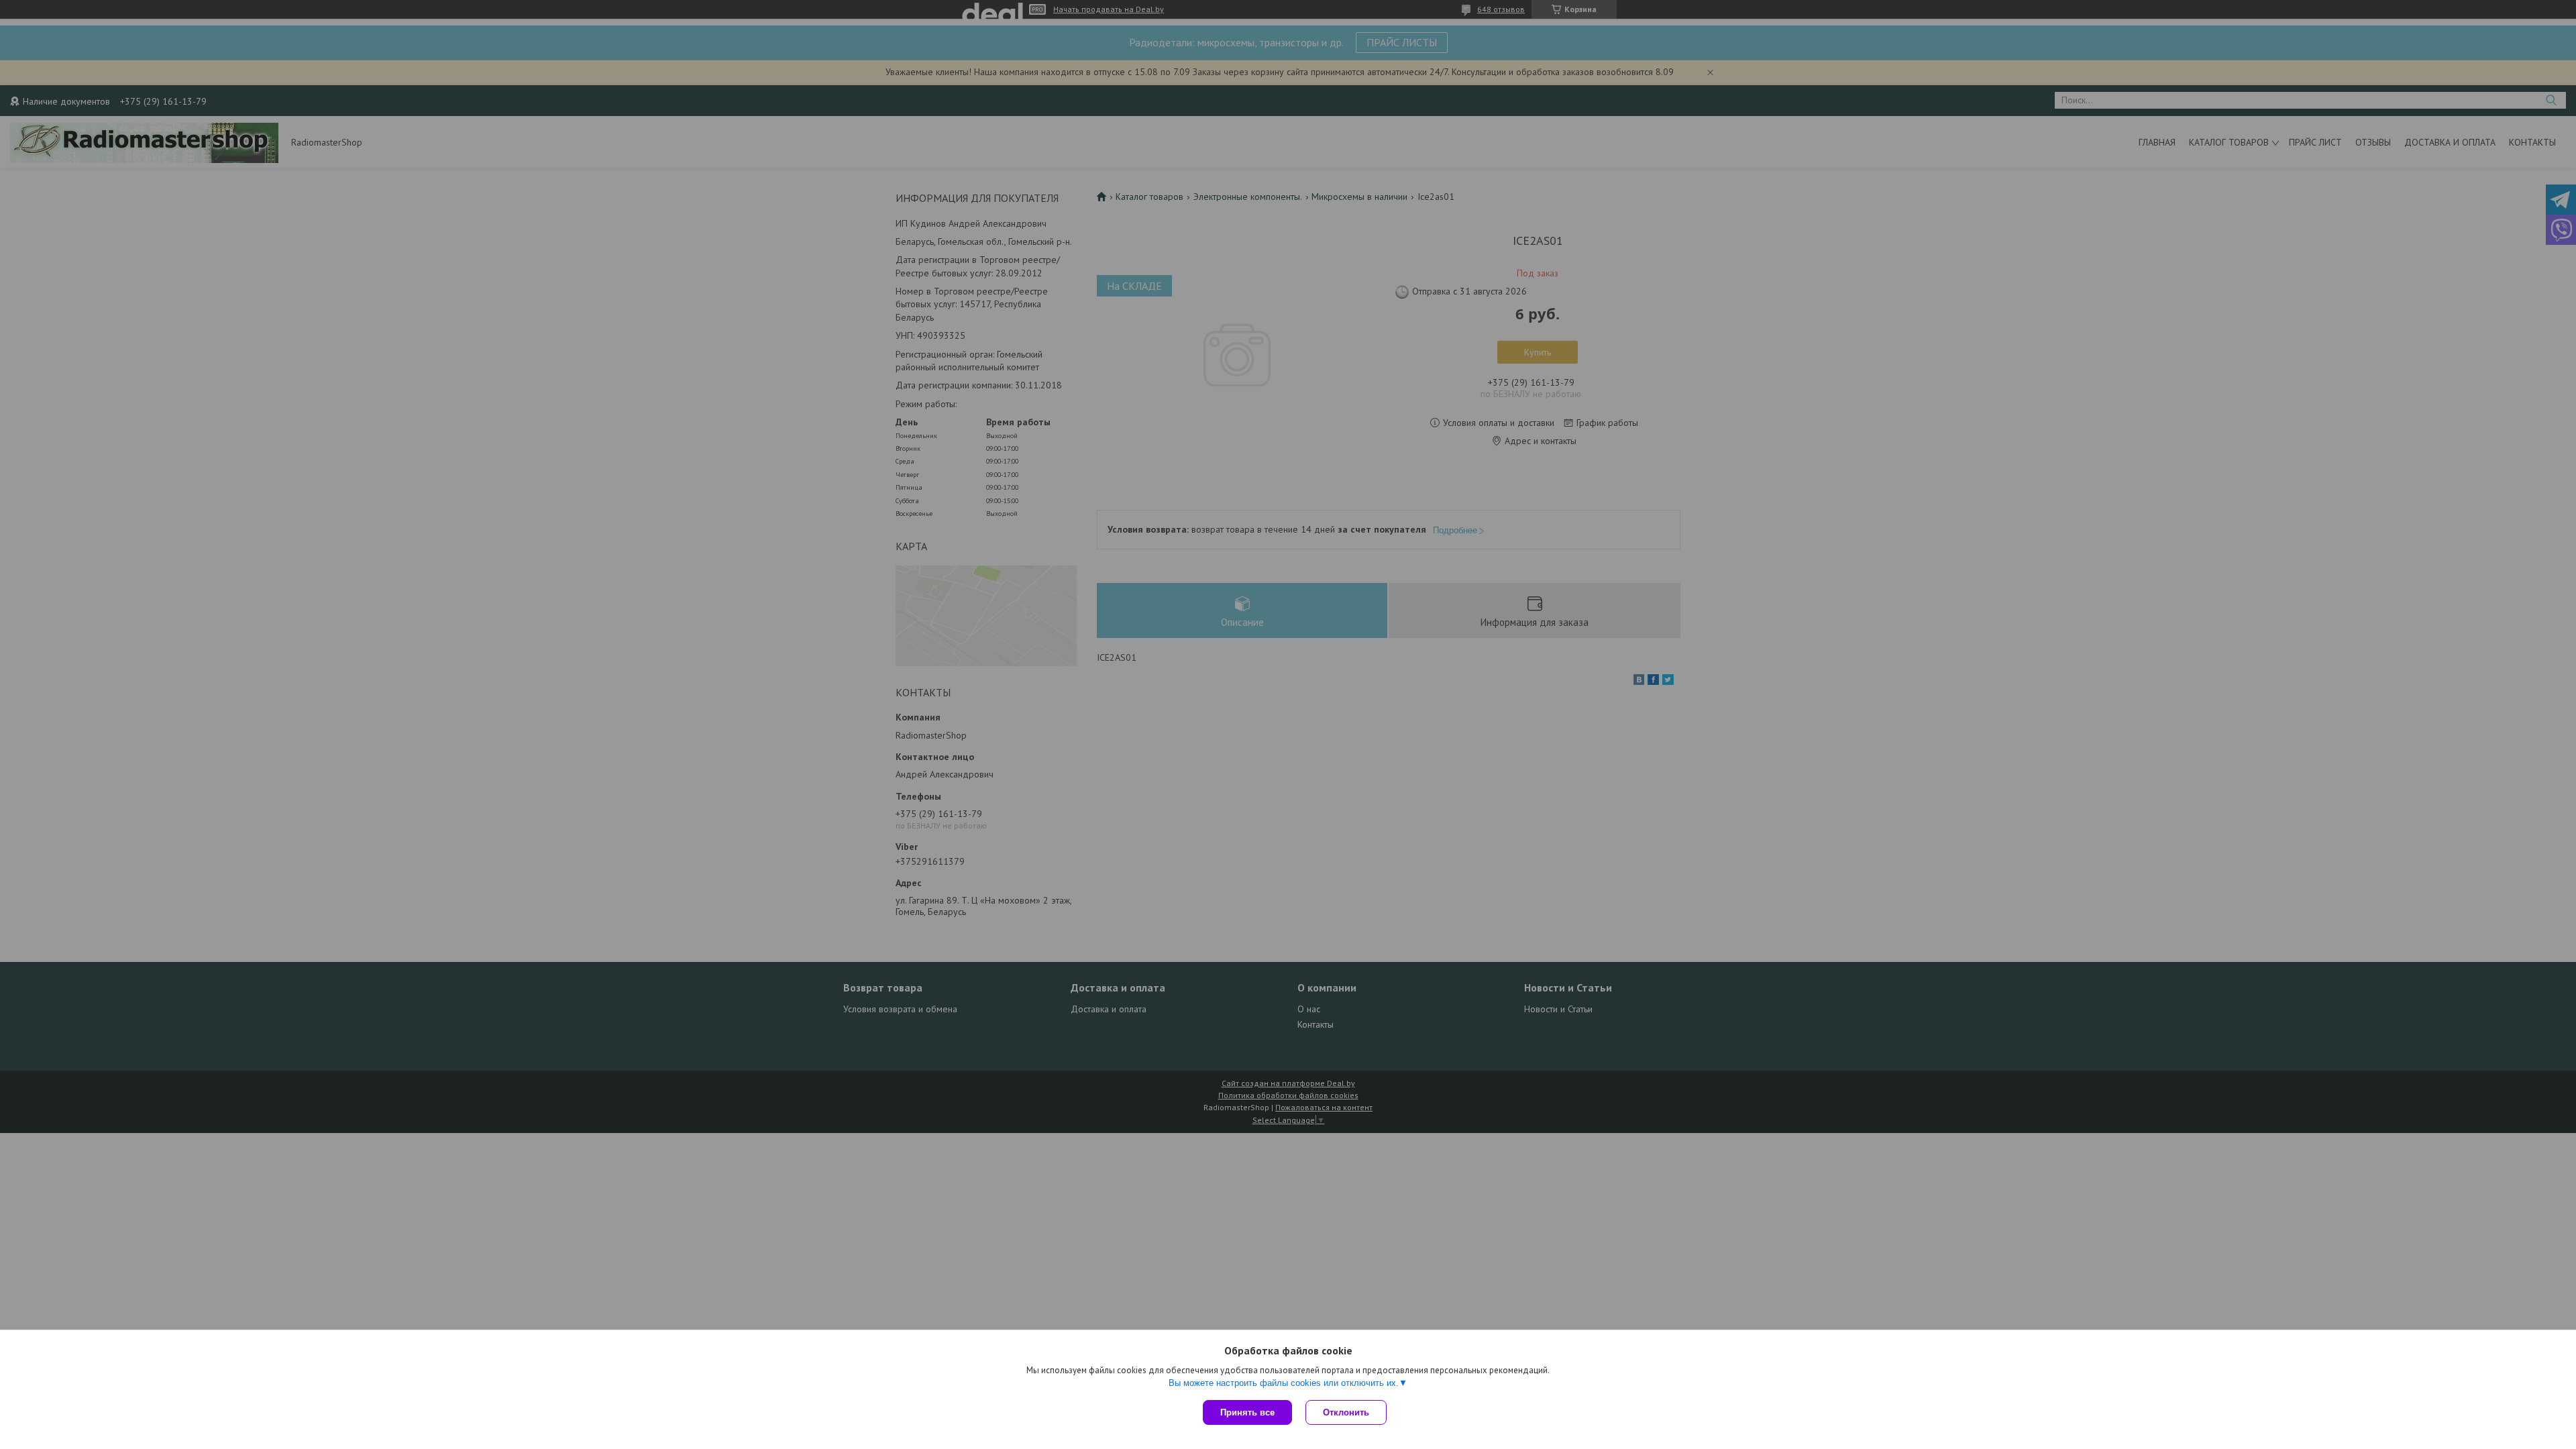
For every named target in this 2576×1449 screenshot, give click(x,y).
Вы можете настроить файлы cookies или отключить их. (1284, 1383)
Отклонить (1346, 1412)
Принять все (1247, 1412)
